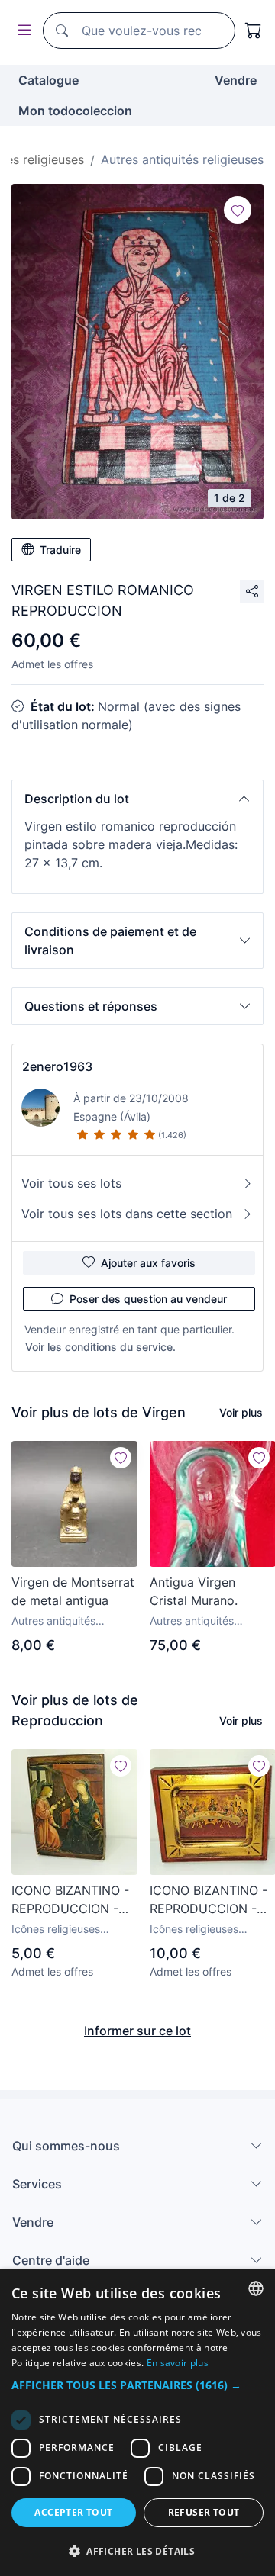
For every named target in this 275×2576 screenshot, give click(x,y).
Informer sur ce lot (137, 2031)
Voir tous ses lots (71, 1183)
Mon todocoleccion (75, 111)
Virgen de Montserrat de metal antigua (73, 1591)
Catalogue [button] (49, 80)
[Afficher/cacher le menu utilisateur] (21, 31)
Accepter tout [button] (73, 2512)
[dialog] (137, 2423)
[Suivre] (238, 210)
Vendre (236, 80)
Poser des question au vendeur (148, 1299)
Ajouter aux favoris (148, 1263)
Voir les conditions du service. (100, 1347)
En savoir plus (178, 2363)
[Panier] (254, 31)
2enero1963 (57, 1066)
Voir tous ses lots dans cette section (127, 1214)
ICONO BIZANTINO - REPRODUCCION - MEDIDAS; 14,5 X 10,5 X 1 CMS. (73, 1900)
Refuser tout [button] (204, 2512)
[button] (137, 799)
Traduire (60, 550)
